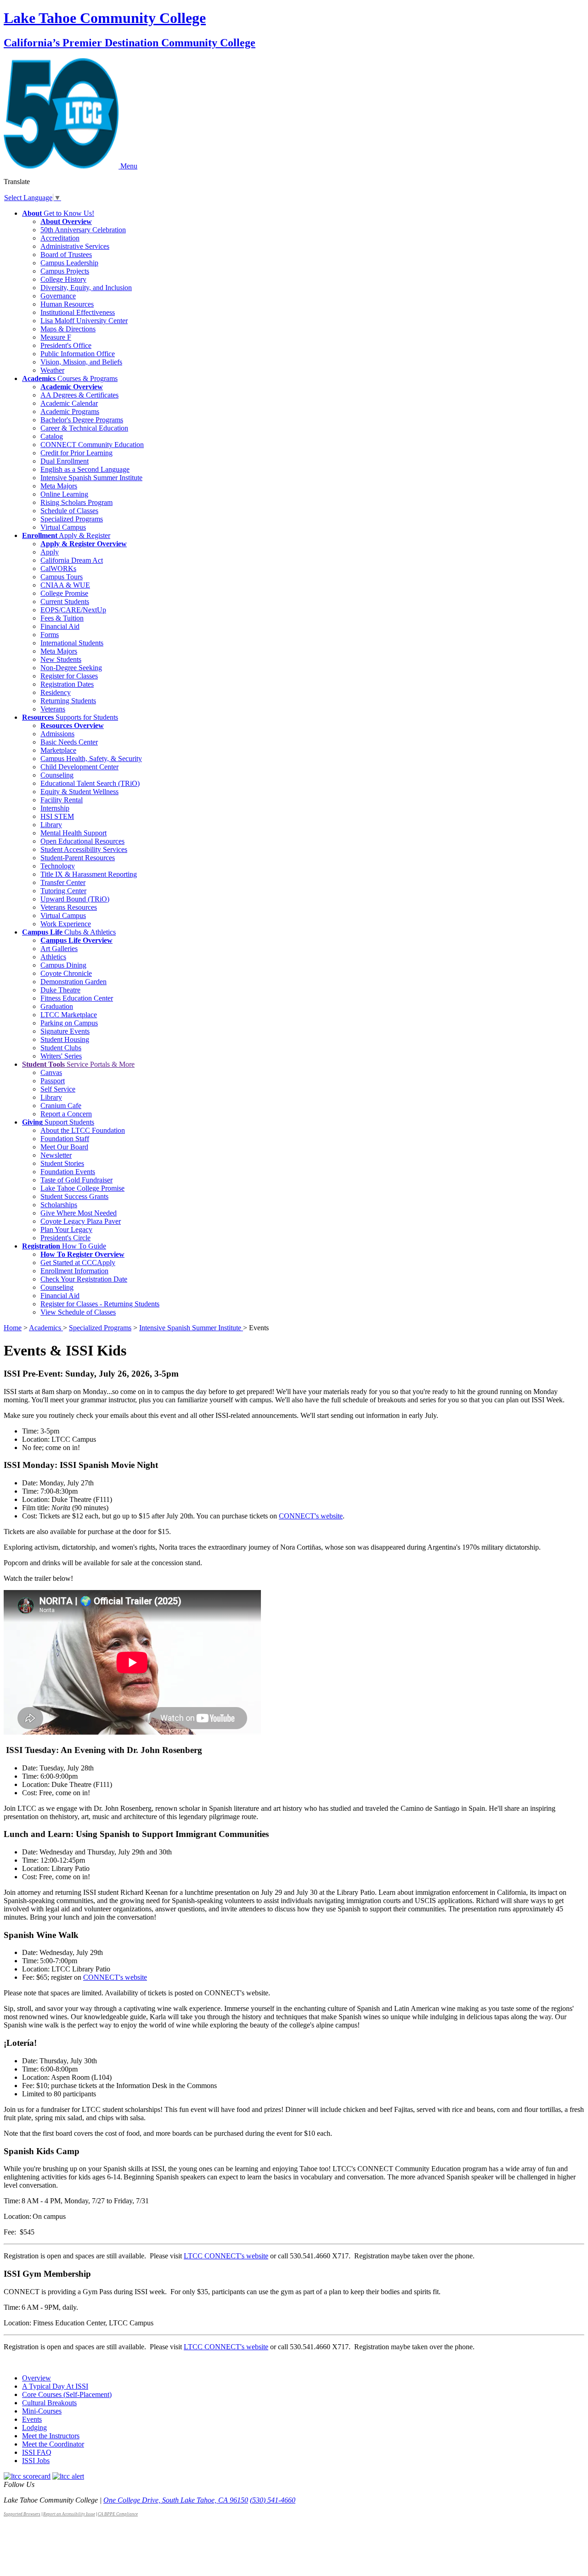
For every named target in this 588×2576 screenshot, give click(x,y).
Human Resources (67, 304)
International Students (72, 643)
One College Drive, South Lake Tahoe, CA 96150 (176, 2500)
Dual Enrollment (65, 461)
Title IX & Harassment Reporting (89, 874)
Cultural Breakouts (49, 2403)
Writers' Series (61, 1056)
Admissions (57, 734)
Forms (50, 635)
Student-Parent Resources (78, 858)
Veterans (53, 709)
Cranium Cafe (61, 1106)
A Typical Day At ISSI (55, 2386)
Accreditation (60, 238)
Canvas (51, 1072)
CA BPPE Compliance (118, 2514)
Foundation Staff (65, 1139)
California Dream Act (72, 560)
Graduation (57, 1006)
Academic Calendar (69, 403)
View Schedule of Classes (78, 1312)
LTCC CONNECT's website (226, 2256)
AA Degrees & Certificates (79, 395)
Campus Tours (62, 577)
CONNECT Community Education (92, 445)
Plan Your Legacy (66, 1229)
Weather (52, 370)
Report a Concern (66, 1114)
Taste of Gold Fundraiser (76, 1180)
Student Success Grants (74, 1196)
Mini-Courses (42, 2411)
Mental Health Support (73, 833)
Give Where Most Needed (79, 1213)
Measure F (56, 337)
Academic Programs (70, 412)
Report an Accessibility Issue (69, 2514)
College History (63, 279)
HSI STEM (57, 816)
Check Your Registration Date (84, 1279)
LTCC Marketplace (69, 1015)
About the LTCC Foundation (83, 1130)
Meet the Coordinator (53, 2444)
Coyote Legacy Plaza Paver (81, 1221)
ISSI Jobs (36, 2461)
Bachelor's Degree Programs (82, 420)
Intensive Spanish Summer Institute (91, 478)
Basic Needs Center (69, 742)
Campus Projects (65, 271)
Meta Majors (59, 486)
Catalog (52, 436)
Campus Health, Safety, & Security (91, 759)
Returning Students (68, 701)
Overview (37, 2378)
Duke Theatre (60, 990)
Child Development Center (79, 767)
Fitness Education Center (77, 998)
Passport (53, 1081)
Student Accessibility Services (84, 849)
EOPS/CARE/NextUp (73, 610)
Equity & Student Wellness (79, 792)
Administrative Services (75, 246)
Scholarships (59, 1205)
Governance (58, 296)
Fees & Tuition (62, 618)
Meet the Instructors (51, 2436)
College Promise (64, 593)
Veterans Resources (69, 907)
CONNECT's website (115, 1977)
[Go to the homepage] (62, 166)
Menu (129, 166)
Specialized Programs (72, 519)
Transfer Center (63, 882)
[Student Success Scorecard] (27, 2476)
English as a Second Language (85, 469)
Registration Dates (67, 684)
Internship (55, 808)
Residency (56, 692)
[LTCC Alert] (68, 2476)
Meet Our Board (64, 1147)
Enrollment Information (74, 1271)
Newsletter (56, 1155)
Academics (46, 1328)
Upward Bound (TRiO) (75, 899)
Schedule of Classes (69, 511)
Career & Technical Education (84, 428)
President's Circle (65, 1238)
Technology (58, 866)
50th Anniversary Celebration (83, 230)
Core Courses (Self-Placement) (67, 2394)
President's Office (66, 345)
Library (51, 825)
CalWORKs (58, 568)
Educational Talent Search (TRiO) (90, 783)
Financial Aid (60, 626)
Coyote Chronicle (66, 973)
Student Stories (62, 1163)
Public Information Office (78, 354)
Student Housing (65, 1039)
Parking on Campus (69, 1023)
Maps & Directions (68, 329)
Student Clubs (61, 1048)
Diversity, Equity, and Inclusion (86, 288)
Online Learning (64, 494)
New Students (61, 659)
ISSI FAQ (37, 2452)
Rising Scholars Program (76, 502)
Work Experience (66, 924)
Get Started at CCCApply (78, 1263)
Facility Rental (62, 800)
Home (13, 1328)
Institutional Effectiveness (78, 312)
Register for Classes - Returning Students (100, 1304)
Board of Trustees (66, 255)
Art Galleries (59, 949)
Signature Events (65, 1031)
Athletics (53, 957)
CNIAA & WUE (65, 585)
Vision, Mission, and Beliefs (81, 362)
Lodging (34, 2428)
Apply (50, 552)
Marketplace (58, 750)
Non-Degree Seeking (71, 668)
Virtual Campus (63, 527)
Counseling (57, 775)
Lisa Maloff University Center (84, 321)
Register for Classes (69, 676)
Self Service (58, 1089)
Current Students (65, 602)
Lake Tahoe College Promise (82, 1188)
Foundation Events (68, 1172)
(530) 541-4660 (273, 2500)
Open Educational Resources (82, 841)
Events (32, 2419)
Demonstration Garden (73, 982)
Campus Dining (63, 965)
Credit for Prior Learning (76, 453)
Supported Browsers (22, 2514)
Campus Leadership (69, 263)
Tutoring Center (63, 891)
